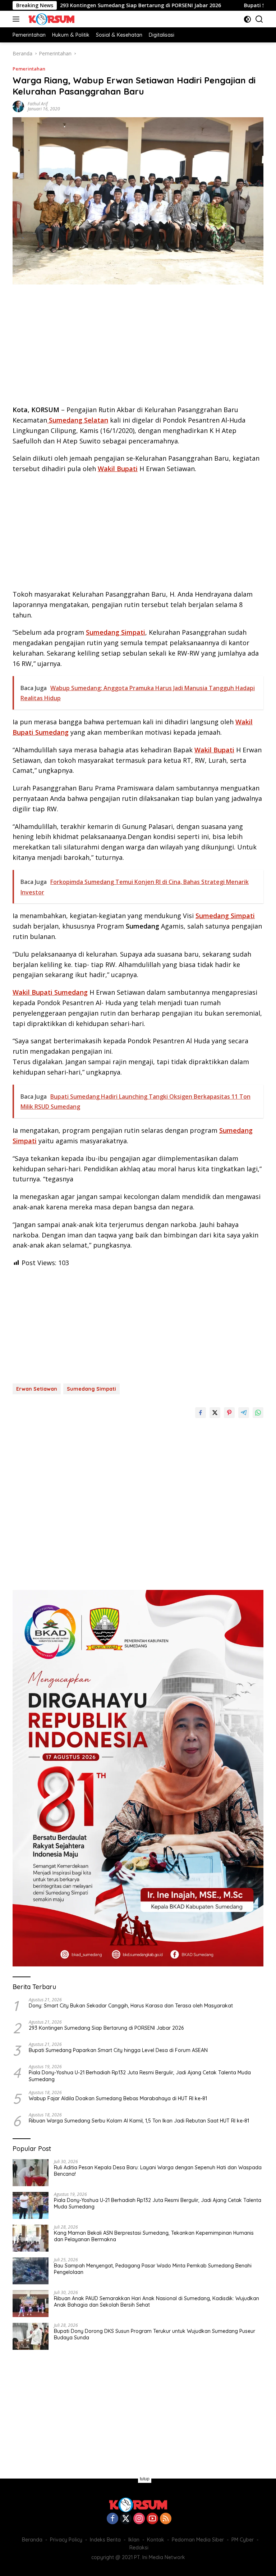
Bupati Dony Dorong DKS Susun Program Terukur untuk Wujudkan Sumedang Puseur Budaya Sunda (155, 2334)
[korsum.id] (50, 19)
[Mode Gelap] (247, 19)
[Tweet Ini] (215, 1413)
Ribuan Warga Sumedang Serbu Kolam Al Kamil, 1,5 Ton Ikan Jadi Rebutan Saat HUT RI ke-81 (139, 2121)
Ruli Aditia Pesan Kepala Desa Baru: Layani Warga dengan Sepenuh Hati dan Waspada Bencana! (158, 2171)
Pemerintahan (29, 69)
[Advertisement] (138, 347)
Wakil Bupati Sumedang (50, 992)
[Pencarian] (259, 19)
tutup (145, 2479)
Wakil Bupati (118, 469)
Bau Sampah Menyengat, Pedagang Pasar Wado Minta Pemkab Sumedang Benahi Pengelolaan (153, 2269)
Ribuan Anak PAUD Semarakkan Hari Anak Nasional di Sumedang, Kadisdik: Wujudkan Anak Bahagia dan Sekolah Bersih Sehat (157, 2302)
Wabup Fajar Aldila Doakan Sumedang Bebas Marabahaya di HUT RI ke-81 (118, 2098)
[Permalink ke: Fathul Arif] (18, 106)
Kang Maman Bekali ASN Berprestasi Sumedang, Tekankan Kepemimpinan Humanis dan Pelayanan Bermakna (154, 2236)
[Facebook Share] (201, 1413)
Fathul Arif (38, 104)
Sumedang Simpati (116, 632)
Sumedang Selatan (78, 420)
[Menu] (17, 19)
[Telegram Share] (244, 1413)
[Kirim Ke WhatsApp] (258, 1413)
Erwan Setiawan (37, 1389)
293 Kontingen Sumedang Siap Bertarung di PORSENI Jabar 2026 (88, 5)
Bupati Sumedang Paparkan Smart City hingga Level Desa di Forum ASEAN (118, 2050)
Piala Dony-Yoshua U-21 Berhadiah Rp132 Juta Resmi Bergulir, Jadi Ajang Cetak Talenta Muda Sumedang (140, 2076)
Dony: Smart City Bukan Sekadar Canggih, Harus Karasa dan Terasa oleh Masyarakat (131, 2006)
